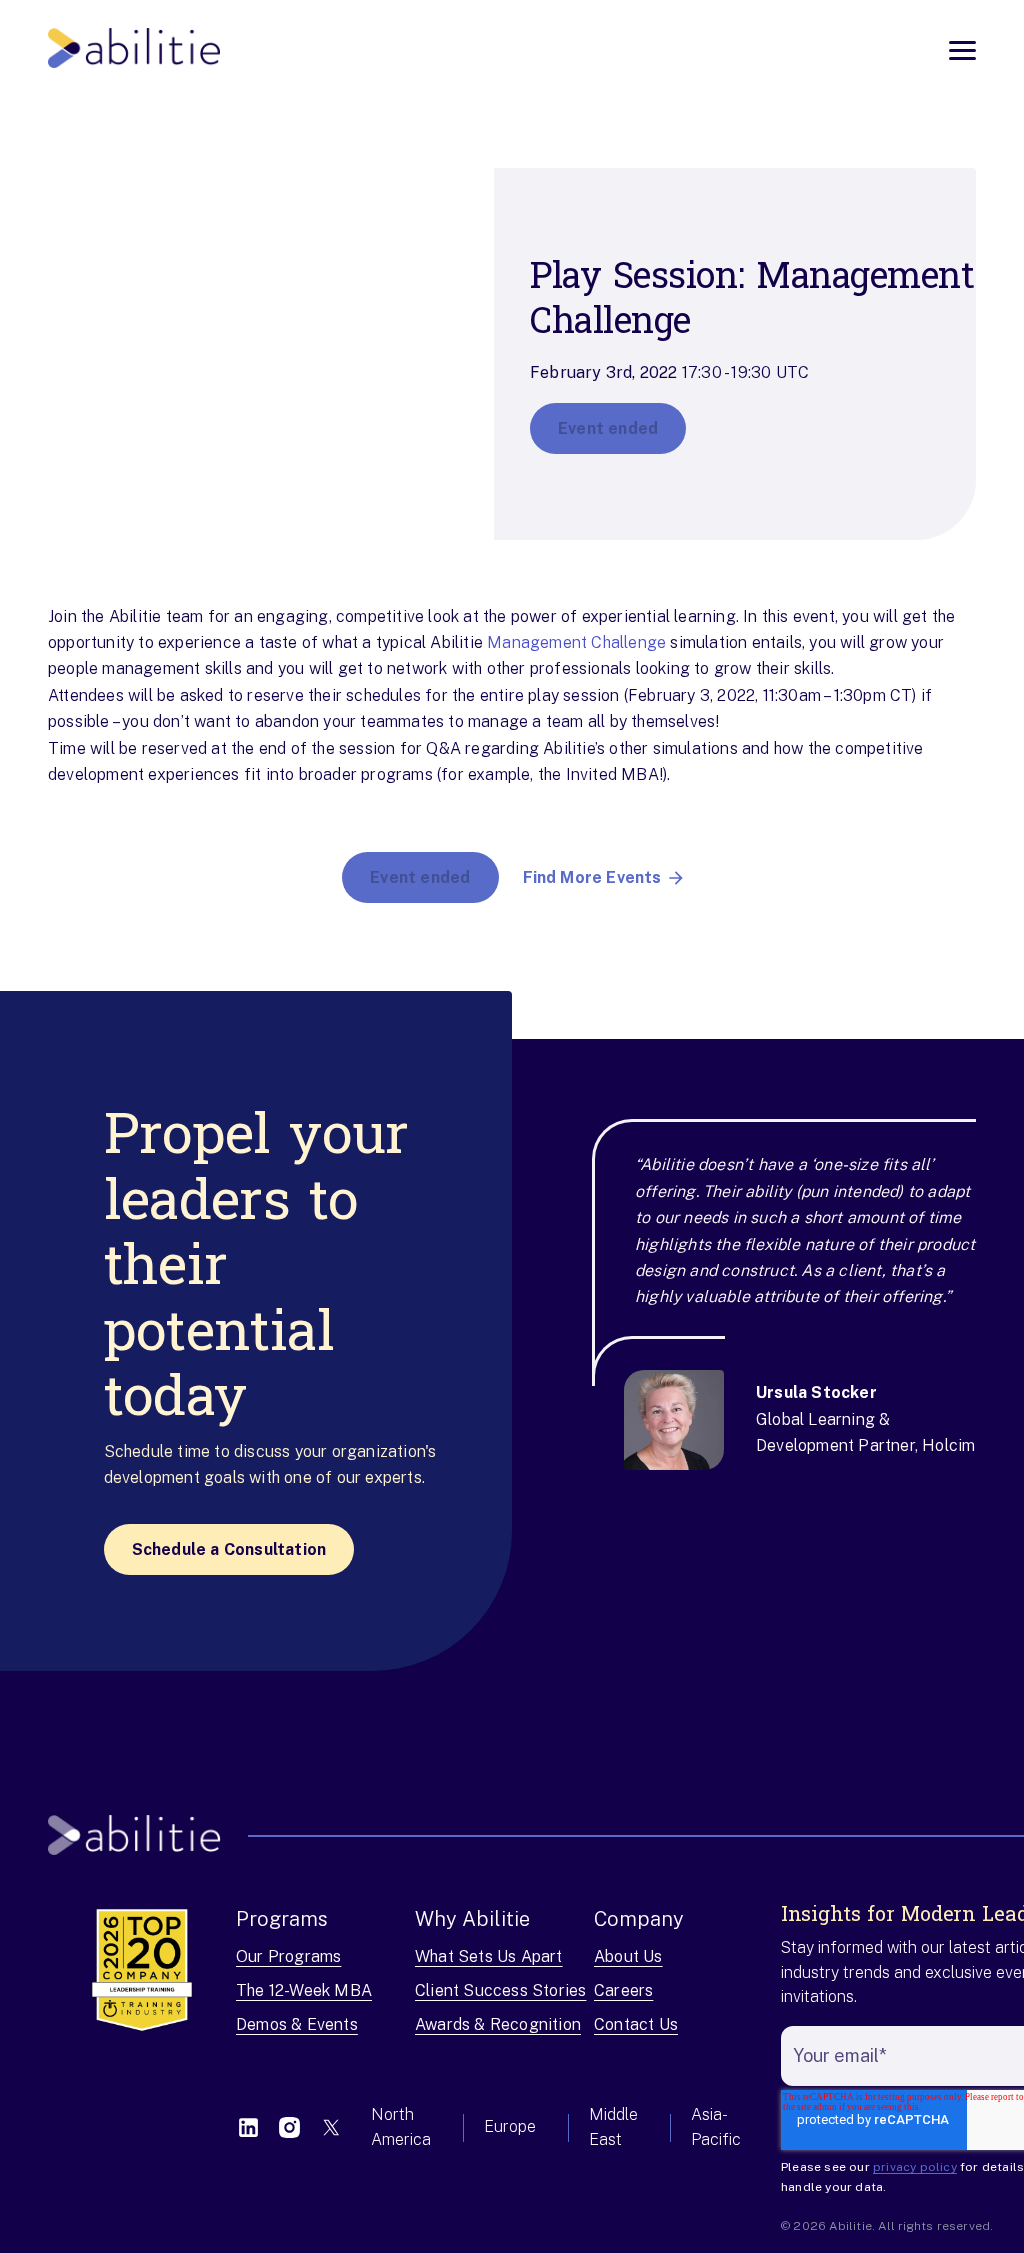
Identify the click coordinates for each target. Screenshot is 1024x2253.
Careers (623, 1990)
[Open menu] (962, 50)
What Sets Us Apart (489, 1956)
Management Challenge (576, 642)
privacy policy (915, 2167)
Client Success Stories (500, 1990)
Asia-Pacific (716, 2127)
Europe (510, 2126)
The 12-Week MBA (304, 1990)
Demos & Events (297, 2024)
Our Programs (288, 1956)
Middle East (613, 2127)
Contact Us (636, 2024)
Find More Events (592, 877)
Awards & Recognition (498, 2024)
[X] (330, 2127)
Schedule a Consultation (229, 1549)
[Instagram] (289, 2127)
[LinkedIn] (248, 2127)
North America (401, 2127)
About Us (628, 1956)
